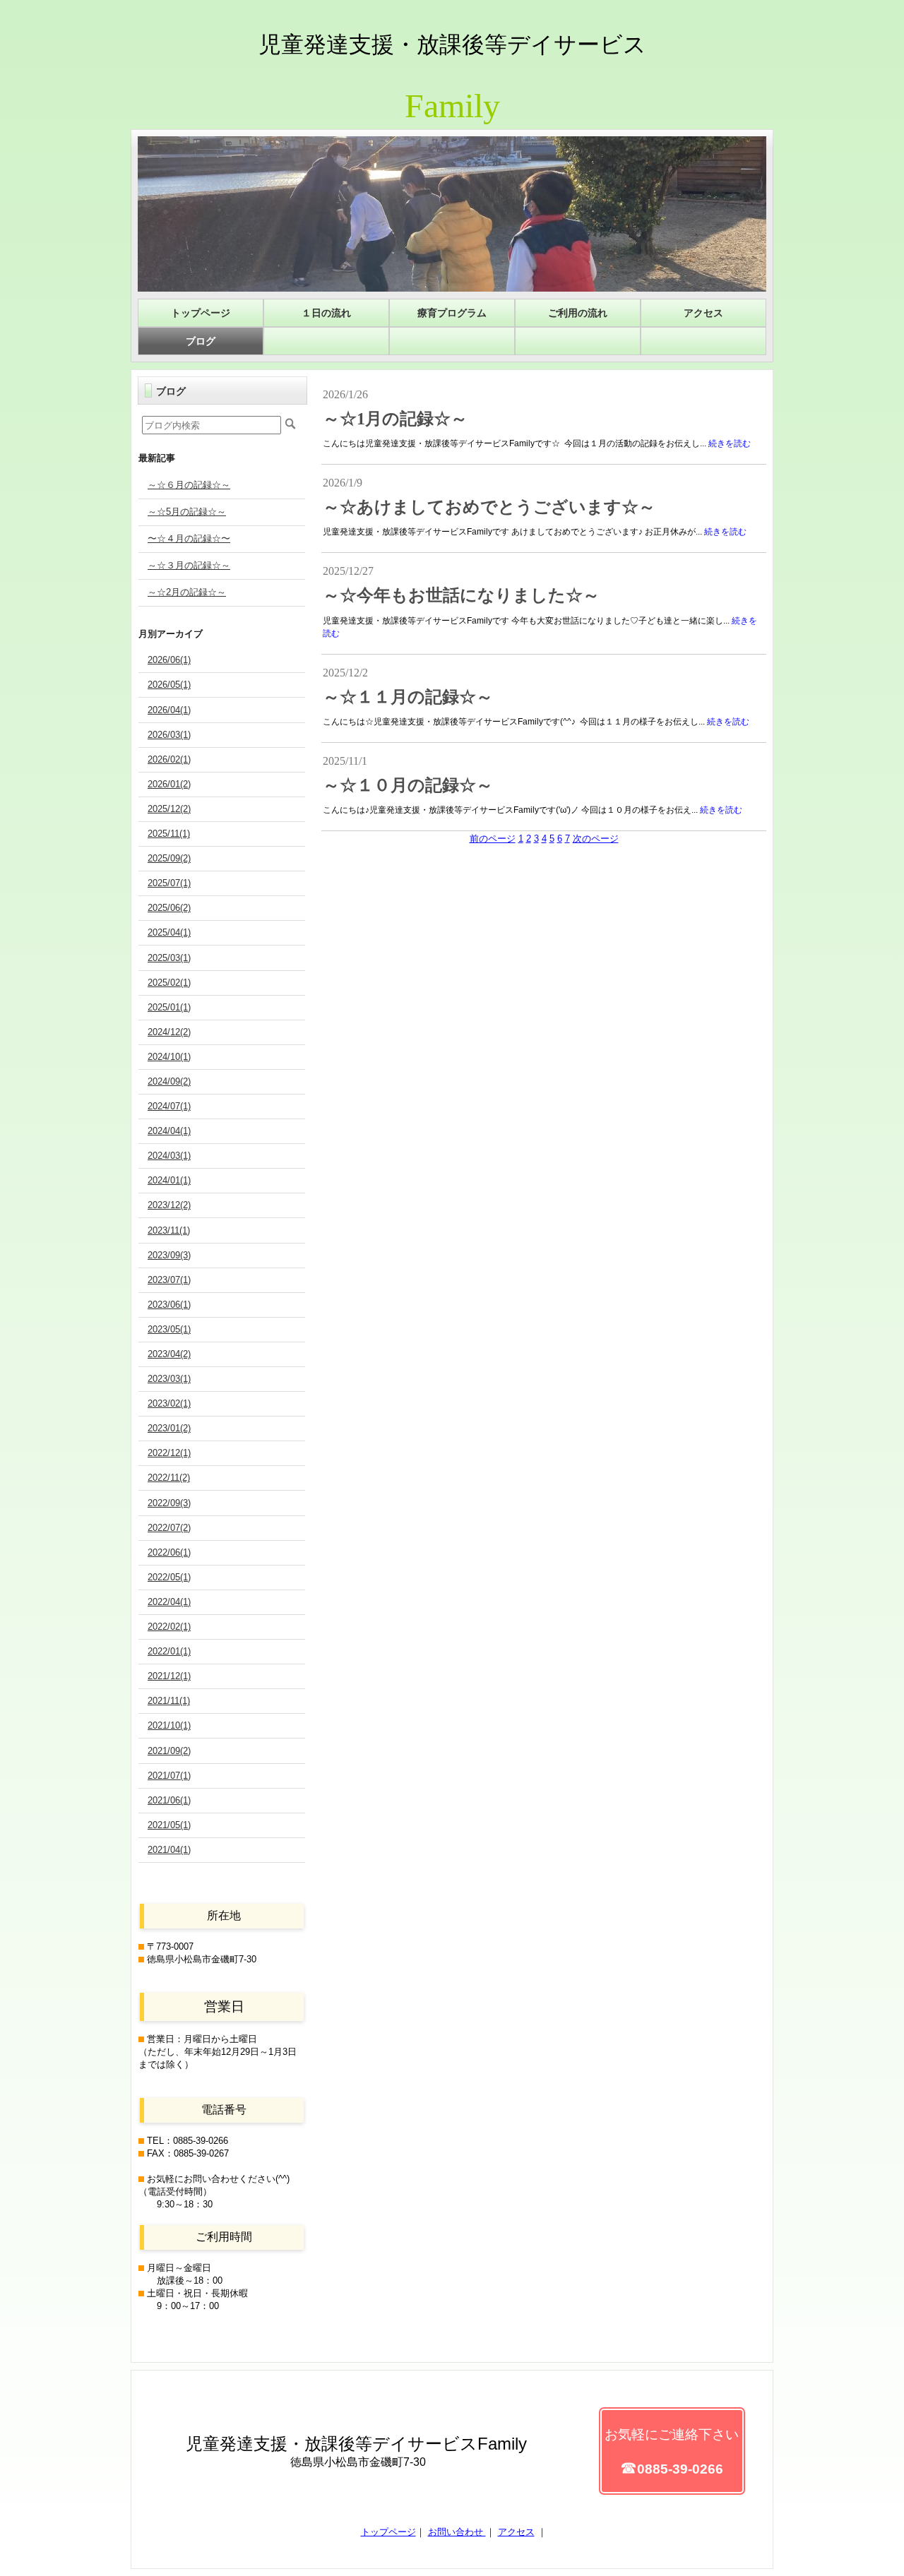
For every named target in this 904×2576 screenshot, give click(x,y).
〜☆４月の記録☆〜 (189, 538)
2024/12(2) (169, 1032)
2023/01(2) (169, 1428)
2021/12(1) (169, 1676)
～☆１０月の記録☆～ (408, 785)
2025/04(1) (169, 932)
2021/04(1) (169, 1850)
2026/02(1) (169, 759)
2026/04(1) (169, 710)
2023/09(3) (169, 1255)
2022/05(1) (169, 1577)
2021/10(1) (169, 1725)
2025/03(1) (169, 958)
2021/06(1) (169, 1800)
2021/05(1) (169, 1825)
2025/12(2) (169, 809)
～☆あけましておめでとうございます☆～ (489, 507)
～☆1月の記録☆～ (395, 419)
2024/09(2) (169, 1081)
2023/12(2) (169, 1205)
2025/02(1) (169, 983)
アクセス (516, 2532)
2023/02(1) (169, 1403)
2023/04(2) (169, 1354)
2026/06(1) (169, 660)
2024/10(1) (169, 1057)
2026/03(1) (169, 735)
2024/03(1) (169, 1156)
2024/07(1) (169, 1106)
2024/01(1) (169, 1180)
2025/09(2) (169, 858)
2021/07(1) (169, 1776)
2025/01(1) (169, 1007)
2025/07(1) (169, 883)
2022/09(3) (169, 1503)
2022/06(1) (169, 1552)
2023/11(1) (169, 1230)
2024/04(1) (169, 1131)
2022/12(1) (169, 1453)
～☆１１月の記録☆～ (408, 697)
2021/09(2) (169, 1751)
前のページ (493, 839)
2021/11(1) (169, 1701)
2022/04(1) (169, 1602)
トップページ (388, 2532)
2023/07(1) (169, 1280)
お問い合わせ (457, 2532)
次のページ (596, 839)
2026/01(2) (169, 784)
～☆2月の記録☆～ (187, 592)
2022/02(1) (169, 1627)
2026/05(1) (169, 685)
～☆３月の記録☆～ (189, 565)
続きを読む (730, 443)
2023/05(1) (169, 1329)
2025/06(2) (169, 908)
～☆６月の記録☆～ (189, 485)
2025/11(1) (169, 834)
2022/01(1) (169, 1651)
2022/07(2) (169, 1528)
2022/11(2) (169, 1478)
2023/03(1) (169, 1379)
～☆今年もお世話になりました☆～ (461, 595)
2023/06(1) (169, 1305)
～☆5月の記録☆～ (187, 512)
